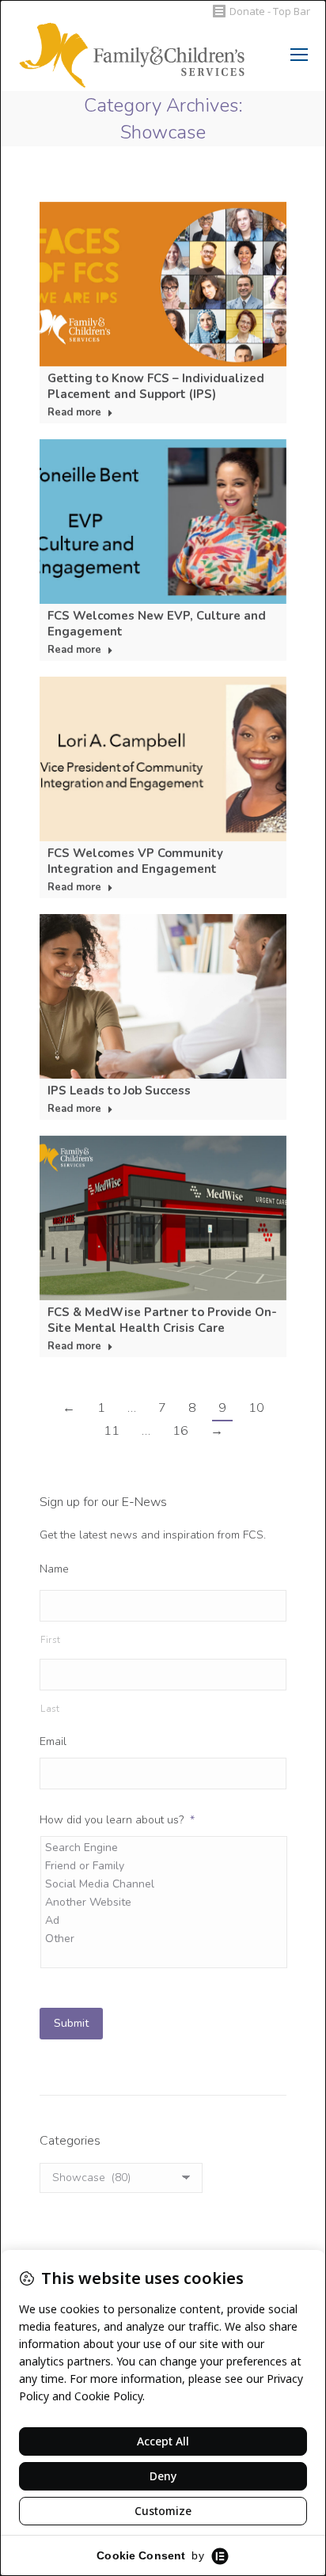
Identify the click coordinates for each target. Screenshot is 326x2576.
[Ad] (165, 1920)
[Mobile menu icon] (299, 55)
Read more (74, 413)
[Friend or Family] (165, 1866)
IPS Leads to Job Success (119, 1091)
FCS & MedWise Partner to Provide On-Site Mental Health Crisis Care (162, 1320)
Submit (71, 2023)
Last (50, 1709)
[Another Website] (165, 1902)
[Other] (165, 1939)
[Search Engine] (165, 1848)
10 (256, 1408)
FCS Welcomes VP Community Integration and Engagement (135, 861)
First (50, 1640)
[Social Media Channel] (165, 1884)
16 (180, 1431)
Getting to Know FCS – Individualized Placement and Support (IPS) (156, 386)
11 (112, 1431)
